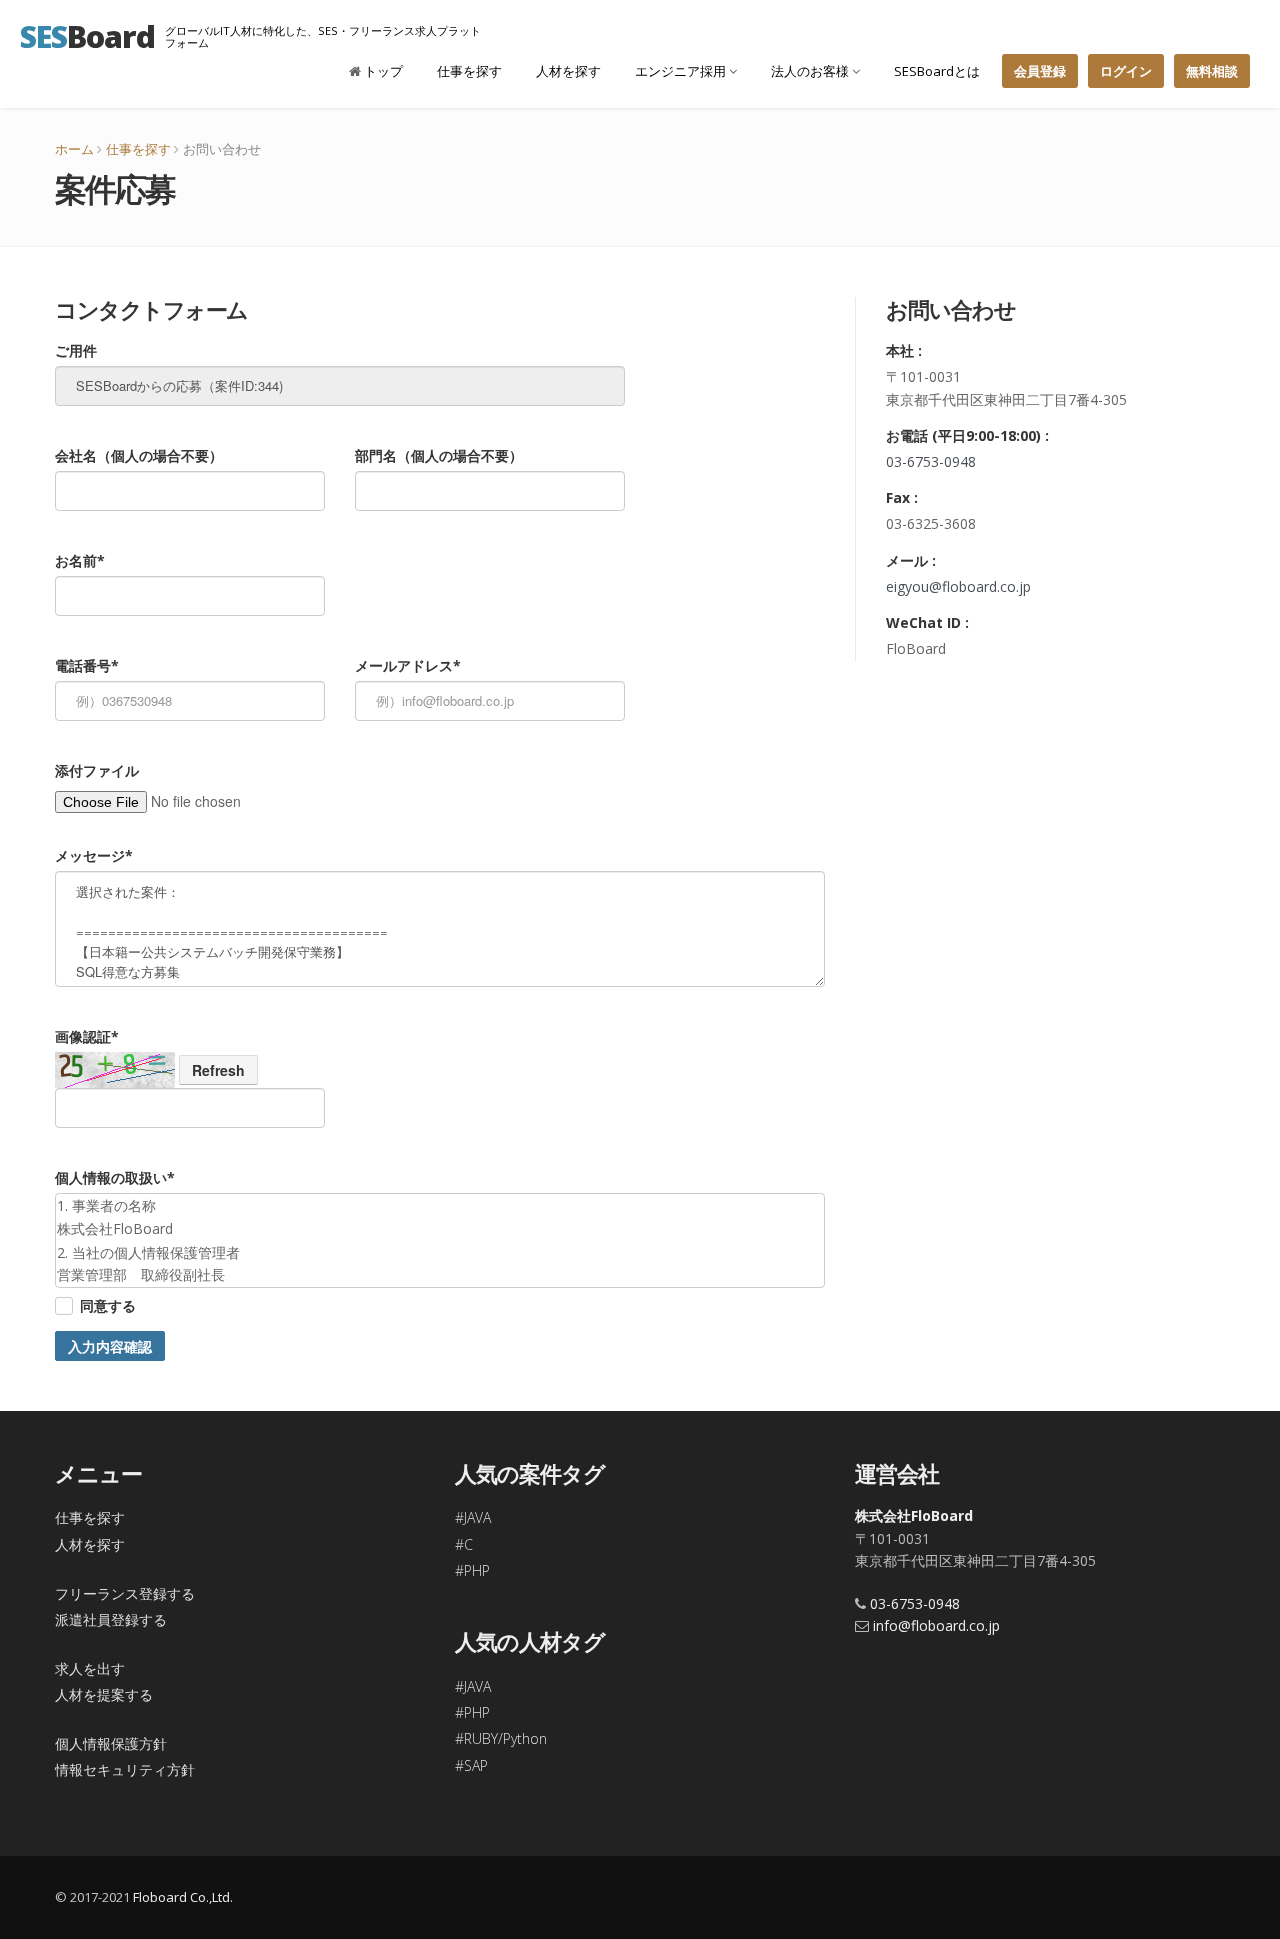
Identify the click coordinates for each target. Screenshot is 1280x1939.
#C (464, 1544)
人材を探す (568, 71)
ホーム (74, 149)
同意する (108, 1305)
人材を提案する (104, 1694)
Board (87, 36)
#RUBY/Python (501, 1738)
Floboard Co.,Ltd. (183, 1897)
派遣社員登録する (111, 1619)
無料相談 (1212, 71)
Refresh (218, 1070)
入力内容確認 (110, 1346)
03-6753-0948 (931, 461)
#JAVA (473, 1517)
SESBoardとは (937, 71)
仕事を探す (469, 71)
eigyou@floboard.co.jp (958, 586)
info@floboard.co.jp (936, 1625)
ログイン (1126, 71)
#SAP (471, 1765)
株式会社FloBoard (914, 1515)
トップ (382, 71)
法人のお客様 (811, 71)
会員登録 (1040, 71)
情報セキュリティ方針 (125, 1769)
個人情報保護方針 (111, 1743)
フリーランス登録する (125, 1593)
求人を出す (90, 1668)
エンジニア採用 (682, 71)
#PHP (472, 1570)
